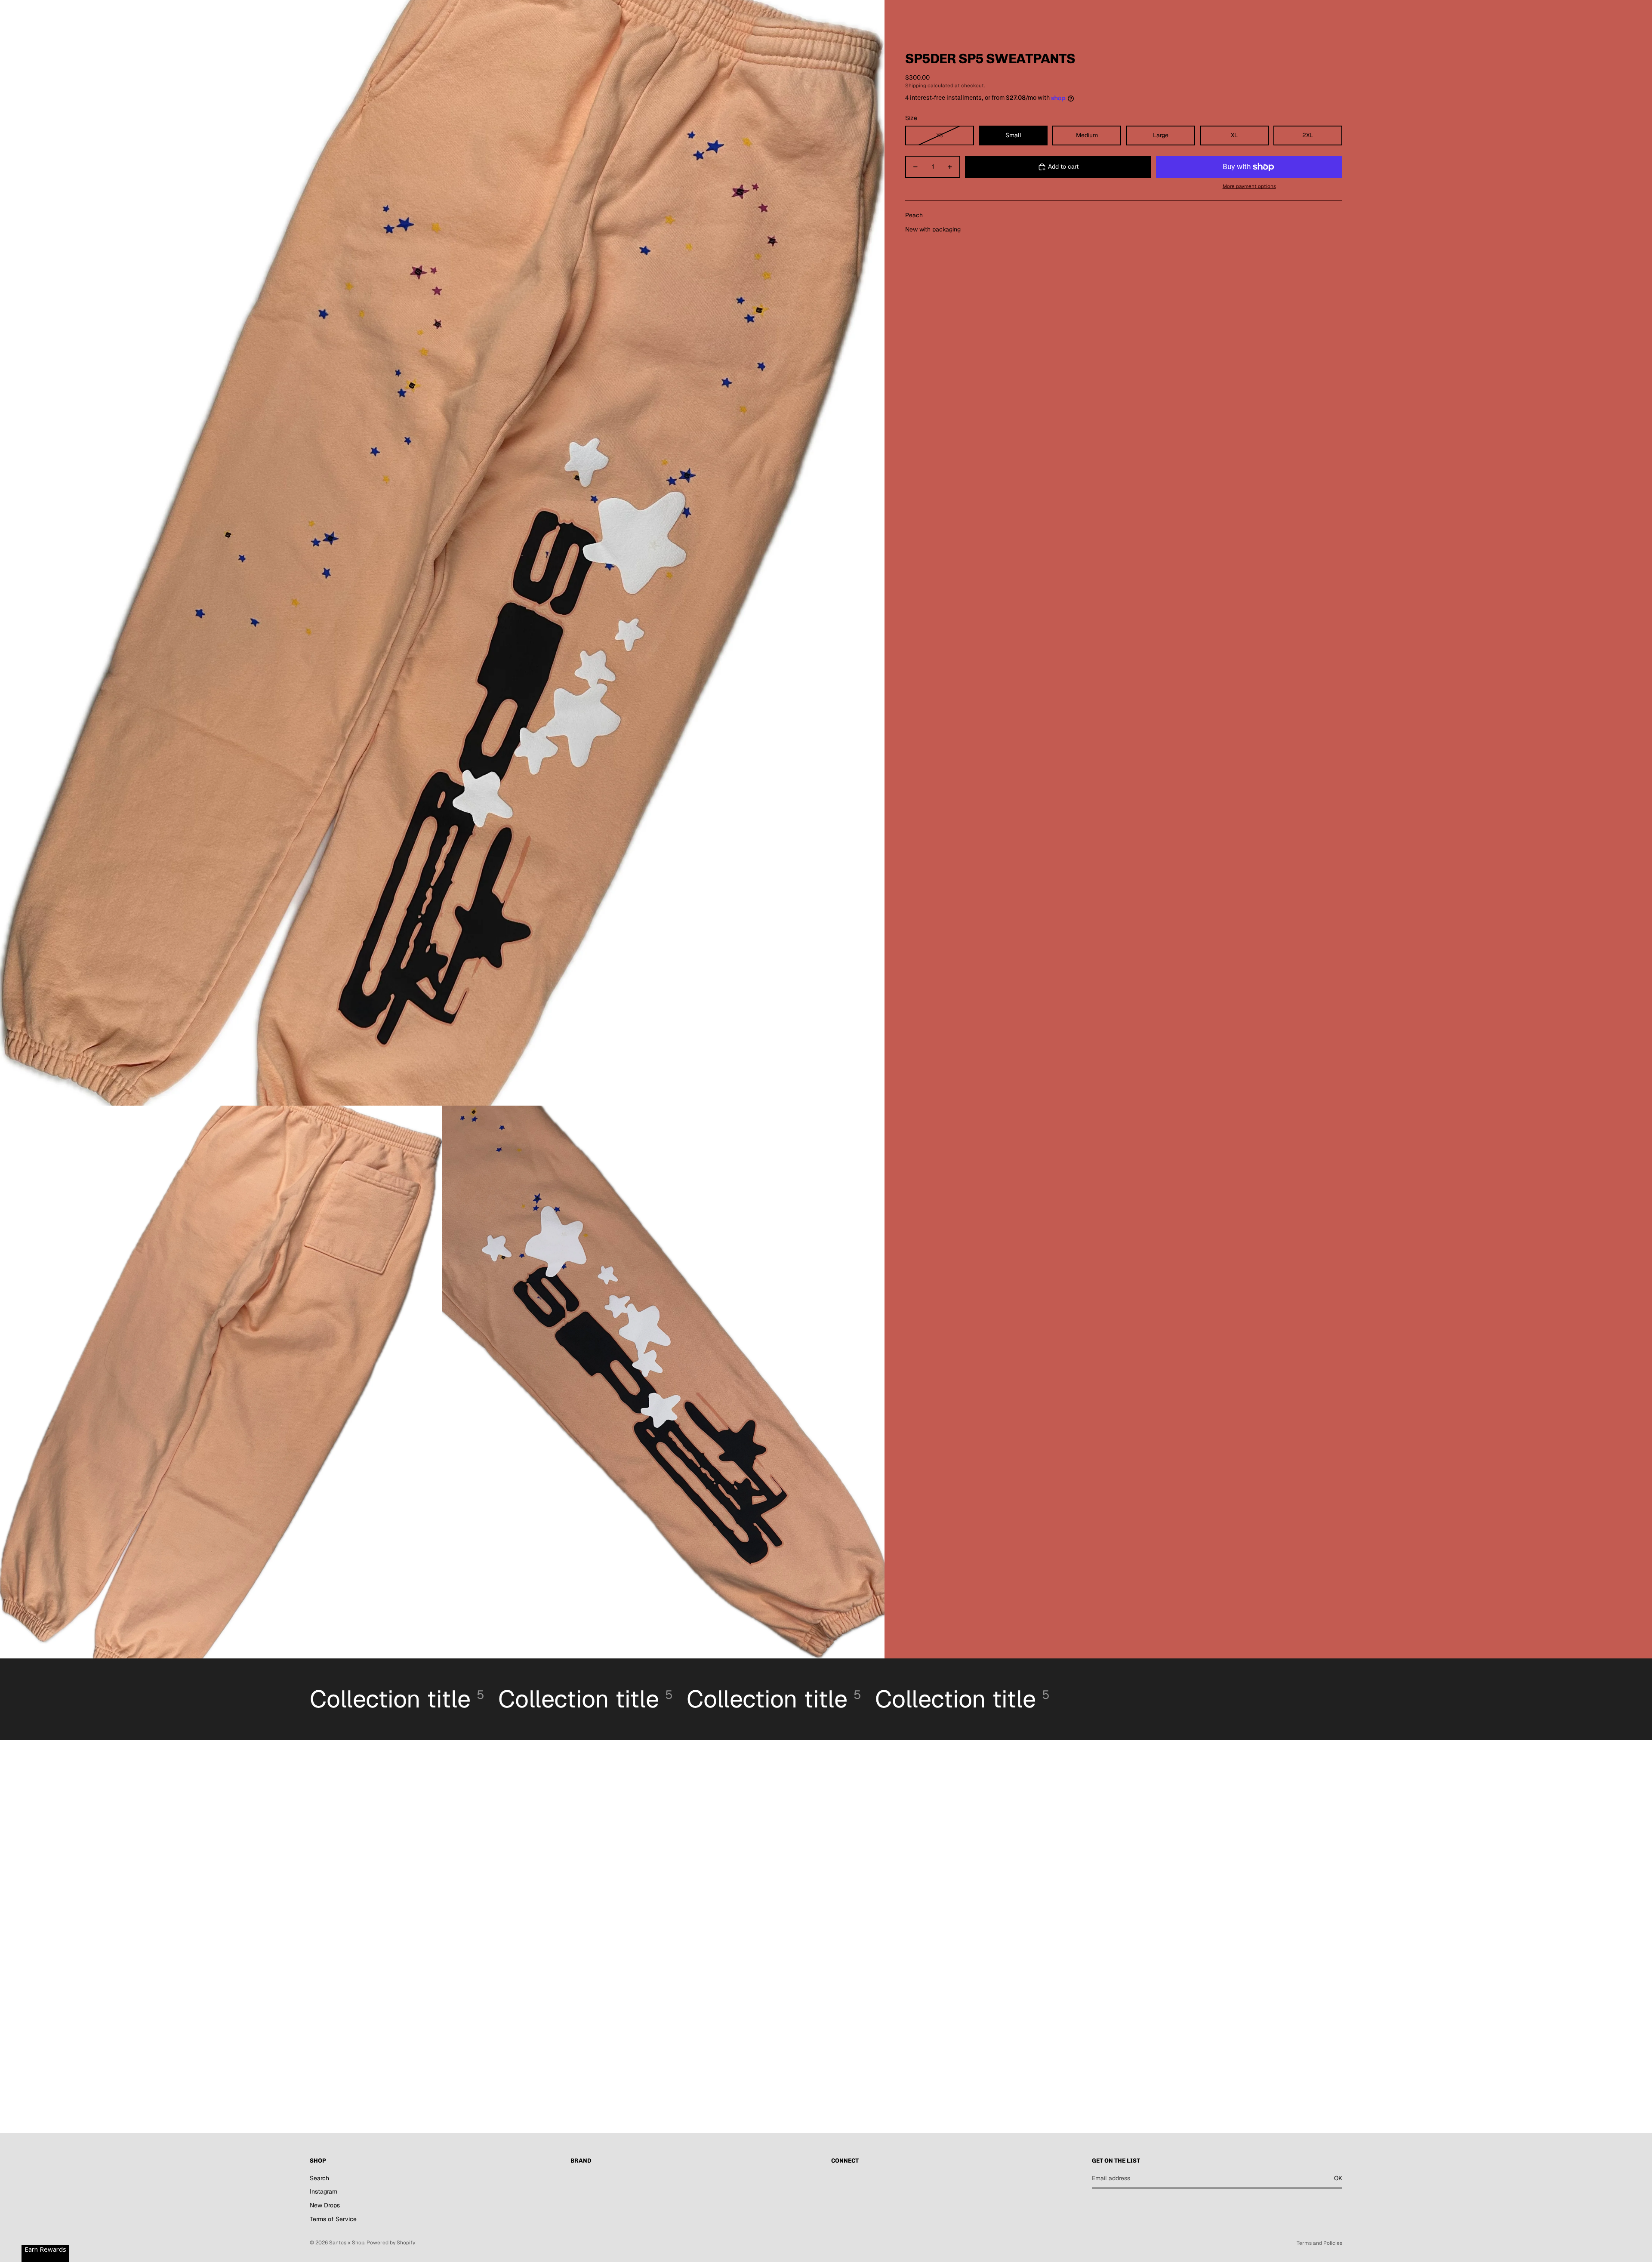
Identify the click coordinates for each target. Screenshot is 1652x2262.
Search (319, 2178)
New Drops (325, 2205)
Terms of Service (333, 2219)
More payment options (1249, 186)
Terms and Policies (1319, 2243)
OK (1338, 2178)
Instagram (324, 2191)
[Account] (1314, 15)
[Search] (1296, 15)
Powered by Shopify (391, 2243)
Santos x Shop (347, 2243)
